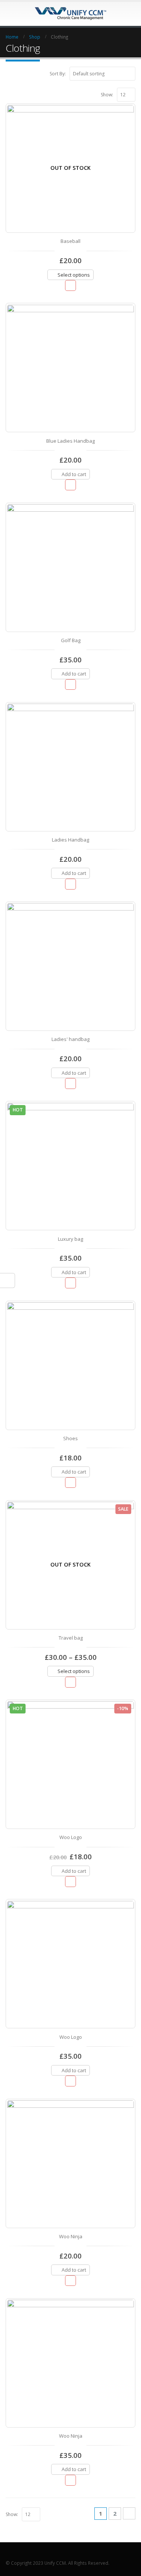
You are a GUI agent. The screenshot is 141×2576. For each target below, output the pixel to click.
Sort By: (58, 74)
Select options (74, 275)
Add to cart (74, 474)
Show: (107, 95)
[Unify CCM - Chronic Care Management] (71, 13)
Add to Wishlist (70, 285)
